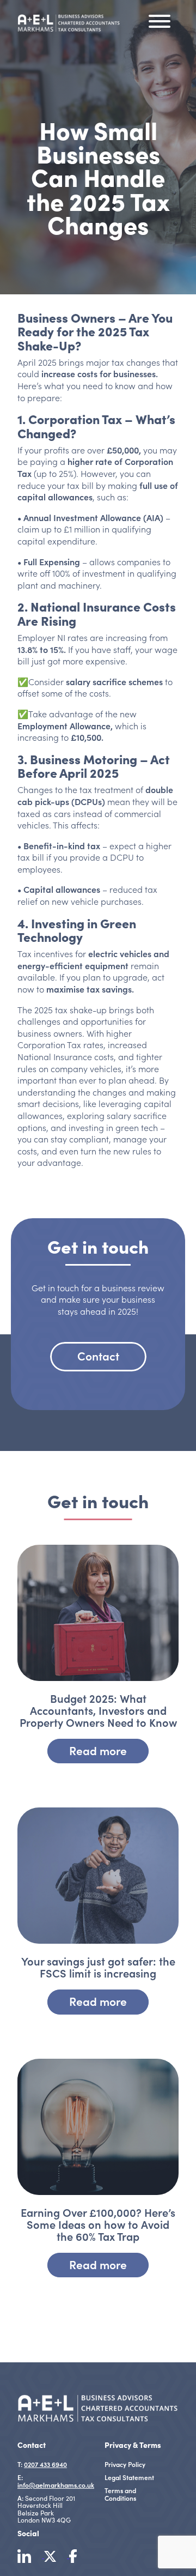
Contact (98, 1356)
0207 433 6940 (45, 2464)
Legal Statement (129, 2477)
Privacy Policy (125, 2464)
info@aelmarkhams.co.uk (56, 2485)
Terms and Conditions (120, 2494)
